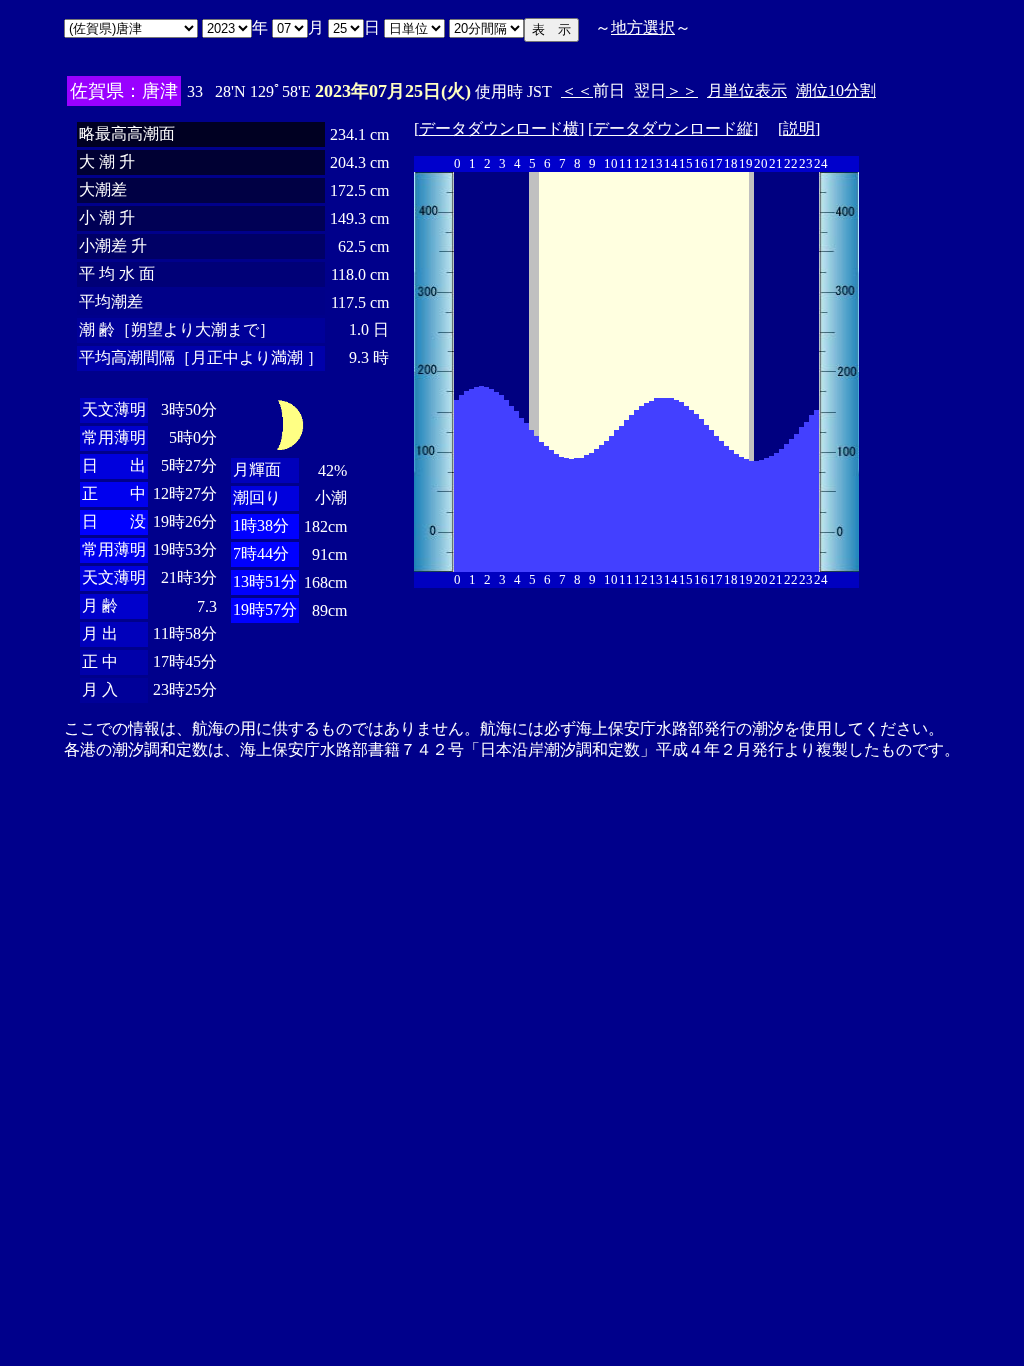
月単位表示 (747, 90)
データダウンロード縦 (673, 128)
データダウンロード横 (499, 128)
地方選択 (643, 27)
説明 (799, 128)
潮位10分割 (836, 90)
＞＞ (682, 90)
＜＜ (577, 90)
